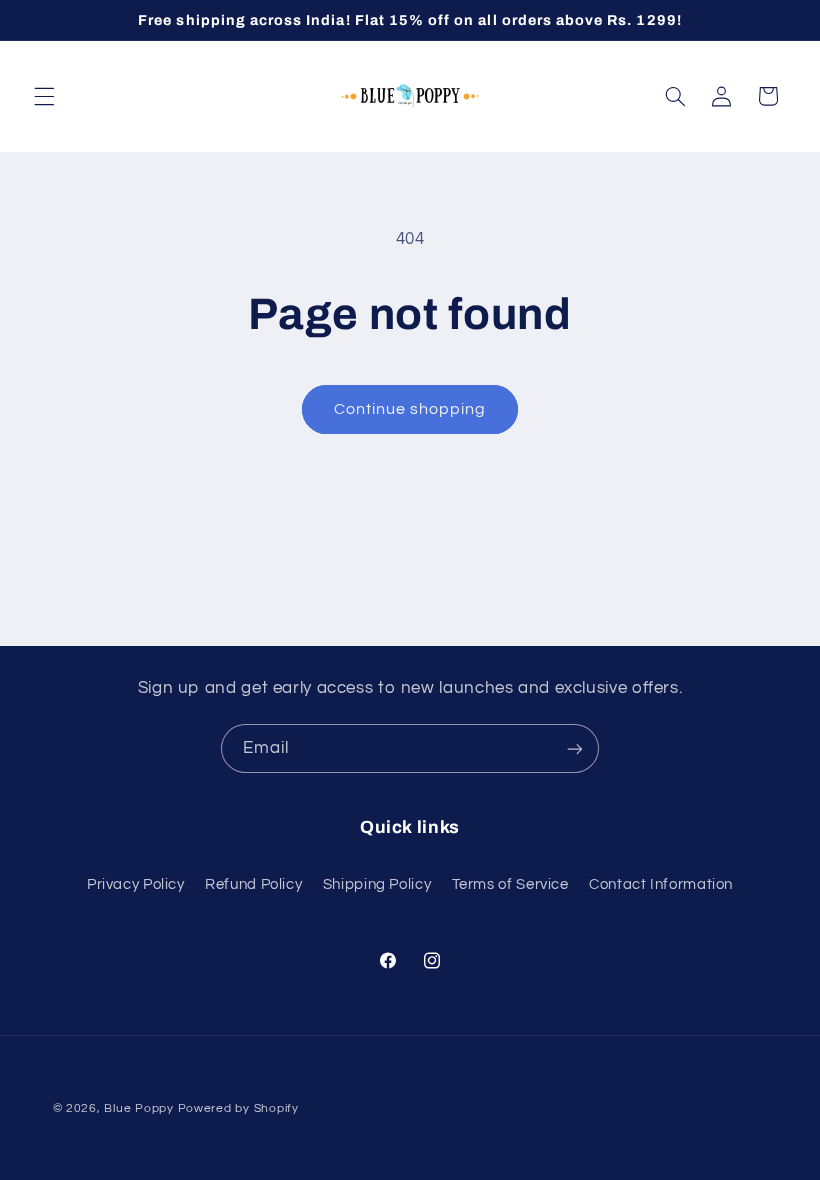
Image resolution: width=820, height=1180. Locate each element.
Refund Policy (253, 884)
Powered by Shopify (238, 1108)
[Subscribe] (575, 748)
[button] (44, 96)
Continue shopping (410, 409)
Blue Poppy (138, 1108)
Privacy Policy (136, 884)
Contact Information (661, 884)
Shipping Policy (377, 884)
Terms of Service (510, 884)
